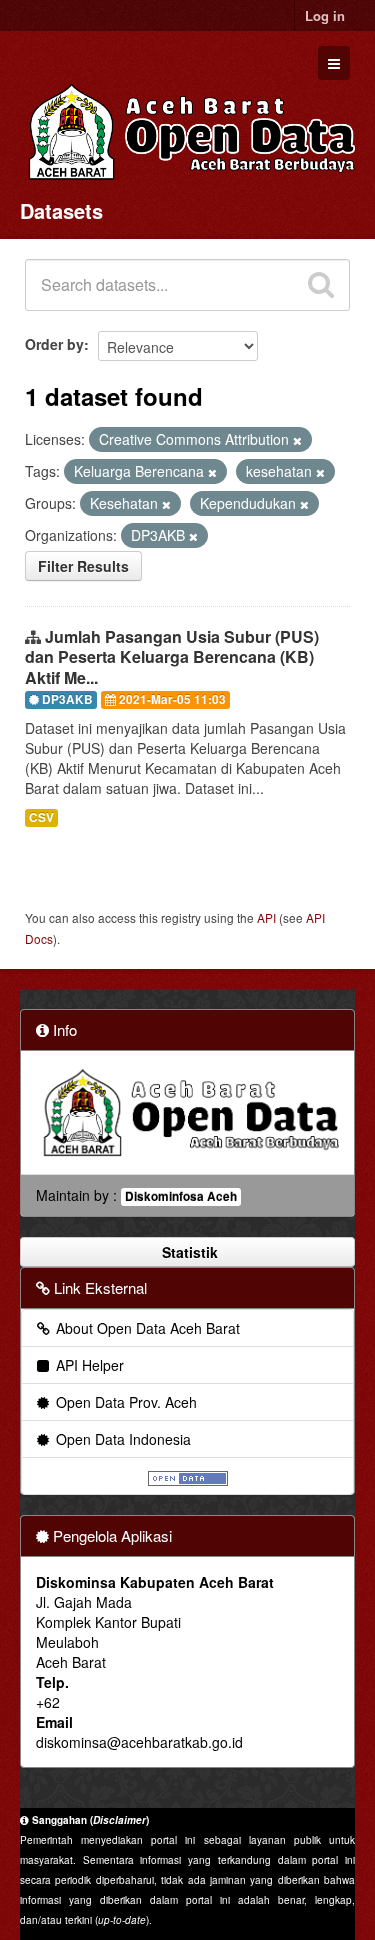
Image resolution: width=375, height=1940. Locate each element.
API (266, 917)
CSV (41, 817)
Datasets (61, 210)
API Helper (88, 1365)
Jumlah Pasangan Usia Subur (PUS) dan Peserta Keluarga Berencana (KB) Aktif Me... (172, 657)
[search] (321, 285)
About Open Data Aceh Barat (146, 1328)
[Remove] (297, 440)
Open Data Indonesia (121, 1439)
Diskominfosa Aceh (181, 1196)
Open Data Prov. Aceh (124, 1402)
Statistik (188, 1252)
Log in (325, 15)
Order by (54, 344)
